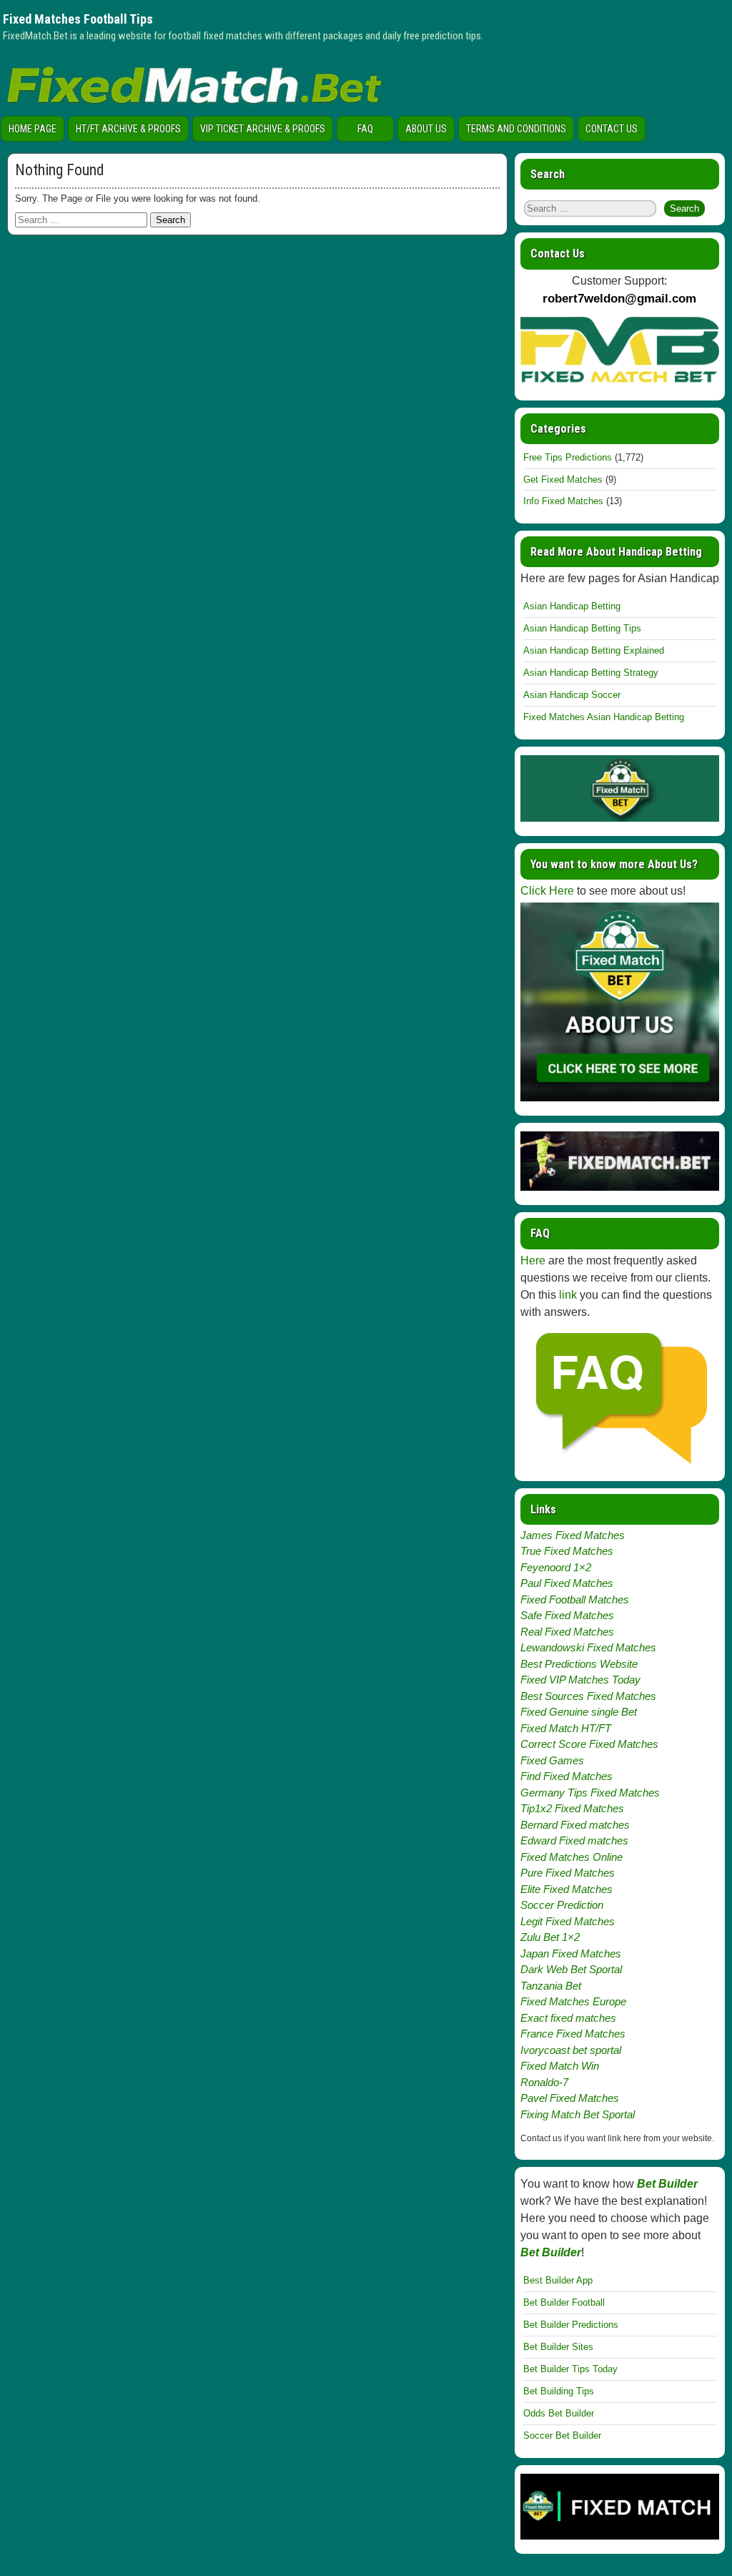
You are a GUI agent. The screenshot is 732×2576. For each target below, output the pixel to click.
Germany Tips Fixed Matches (590, 1793)
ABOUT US (426, 129)
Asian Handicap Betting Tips (582, 628)
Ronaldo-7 (544, 2082)
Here (533, 1260)
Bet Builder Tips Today (570, 2369)
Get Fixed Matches (563, 480)
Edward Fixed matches (574, 1840)
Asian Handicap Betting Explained (594, 650)
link (568, 1295)
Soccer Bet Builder (562, 2435)
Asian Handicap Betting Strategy (591, 673)
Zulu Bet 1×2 (550, 1937)
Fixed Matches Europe (573, 2001)
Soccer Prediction (562, 1905)
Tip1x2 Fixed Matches (572, 1808)
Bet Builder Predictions (571, 2325)
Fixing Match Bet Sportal (578, 2114)
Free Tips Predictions (568, 457)
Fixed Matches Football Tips (78, 19)
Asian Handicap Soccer (572, 695)
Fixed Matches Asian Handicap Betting (604, 717)
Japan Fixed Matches (571, 1953)
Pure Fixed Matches (568, 1873)
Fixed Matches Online (572, 1857)
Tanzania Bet (551, 1986)
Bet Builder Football (564, 2302)
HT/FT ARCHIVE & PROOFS (128, 129)
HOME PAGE (33, 129)
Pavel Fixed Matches (570, 2098)
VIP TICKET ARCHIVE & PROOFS (263, 129)
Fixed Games (552, 1760)
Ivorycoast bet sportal (571, 2050)
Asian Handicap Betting (572, 606)
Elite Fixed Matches (567, 1889)
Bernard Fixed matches (575, 1825)
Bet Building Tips (559, 2391)
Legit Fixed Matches (568, 1921)
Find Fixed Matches (567, 1776)
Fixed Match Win (560, 2066)
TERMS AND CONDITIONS (516, 129)
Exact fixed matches (568, 2018)
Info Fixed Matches (563, 501)
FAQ (365, 129)
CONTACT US (612, 129)
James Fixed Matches (573, 1535)
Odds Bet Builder (559, 2413)
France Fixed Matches (573, 2034)
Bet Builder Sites (558, 2347)
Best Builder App (558, 2280)
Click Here (547, 891)
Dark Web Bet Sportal (571, 1969)
